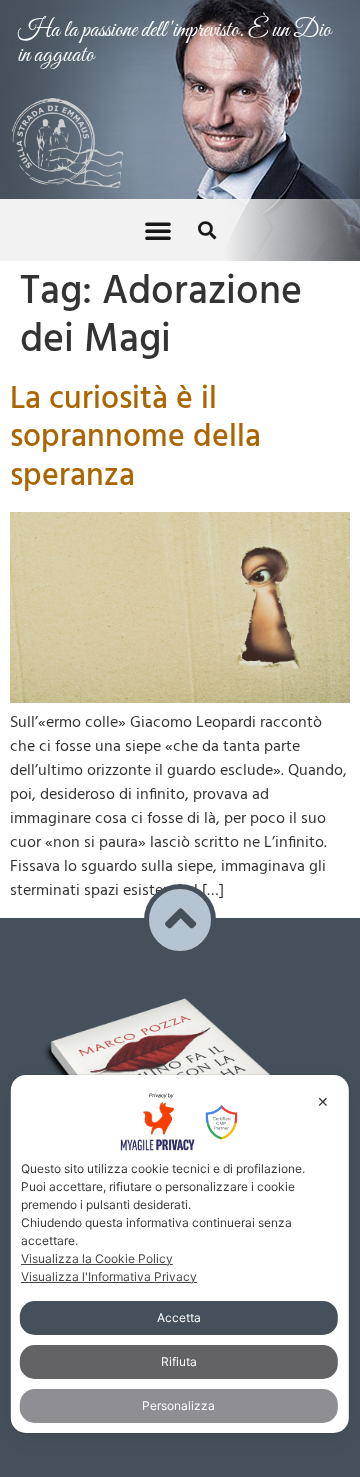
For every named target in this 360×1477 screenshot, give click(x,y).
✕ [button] (323, 1101)
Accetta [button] (179, 1317)
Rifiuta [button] (179, 1361)
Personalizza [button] (178, 1405)
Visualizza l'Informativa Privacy (109, 1276)
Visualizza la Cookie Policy (97, 1258)
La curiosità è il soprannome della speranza (135, 438)
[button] (158, 230)
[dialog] (180, 1254)
